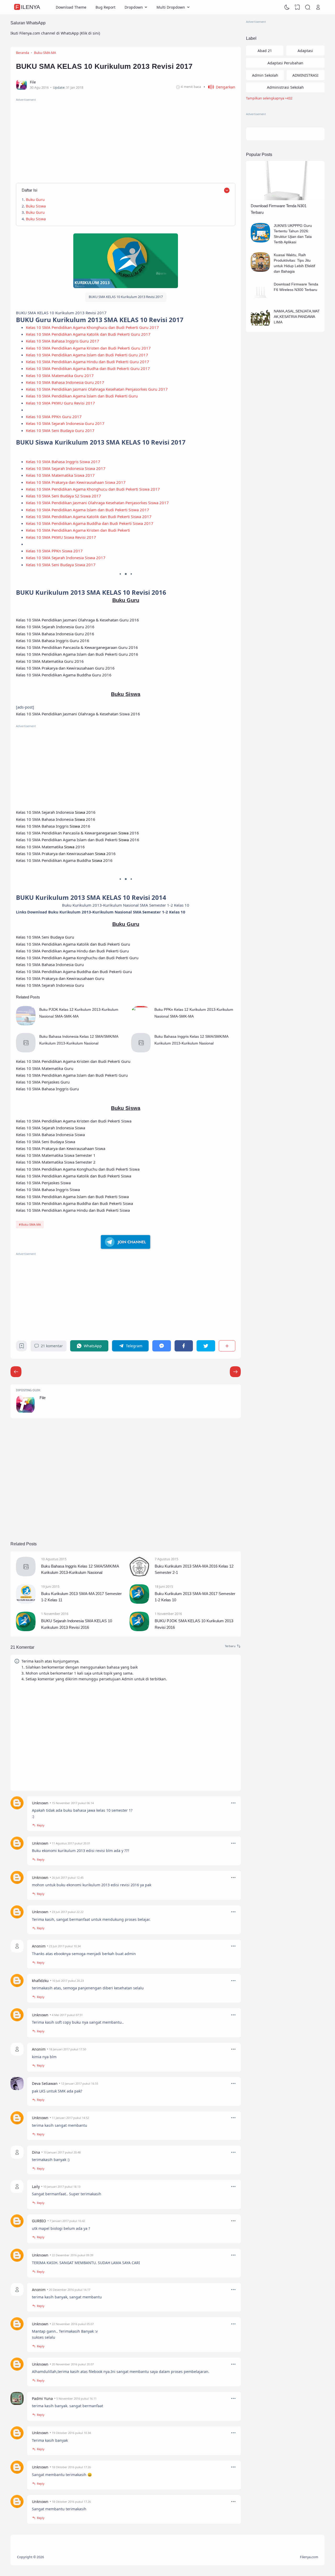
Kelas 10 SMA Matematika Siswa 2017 (60, 475)
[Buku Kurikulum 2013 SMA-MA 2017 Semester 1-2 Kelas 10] (139, 1602)
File (43, 1398)
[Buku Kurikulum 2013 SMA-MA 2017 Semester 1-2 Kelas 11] (26, 1602)
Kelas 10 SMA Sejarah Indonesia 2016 (56, 812)
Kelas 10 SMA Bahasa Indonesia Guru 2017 (65, 382)
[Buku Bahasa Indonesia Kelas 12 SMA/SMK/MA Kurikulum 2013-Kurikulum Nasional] (26, 1051)
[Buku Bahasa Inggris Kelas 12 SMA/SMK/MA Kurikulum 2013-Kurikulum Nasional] (141, 1051)
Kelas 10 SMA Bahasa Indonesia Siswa (50, 1135)
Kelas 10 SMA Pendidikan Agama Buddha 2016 (64, 860)
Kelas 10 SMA (29, 634)
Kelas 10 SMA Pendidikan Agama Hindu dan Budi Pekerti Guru (72, 951)
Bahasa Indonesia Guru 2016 (68, 634)
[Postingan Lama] (16, 1372)
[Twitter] (206, 1346)
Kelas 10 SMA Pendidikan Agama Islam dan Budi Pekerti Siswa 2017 (88, 510)
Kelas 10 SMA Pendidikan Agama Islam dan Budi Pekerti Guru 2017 (87, 355)
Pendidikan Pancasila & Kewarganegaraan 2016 (90, 833)
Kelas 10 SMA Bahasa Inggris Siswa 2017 (63, 462)
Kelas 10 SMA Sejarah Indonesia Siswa (51, 1128)
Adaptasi (305, 51)
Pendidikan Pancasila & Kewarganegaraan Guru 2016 (90, 647)
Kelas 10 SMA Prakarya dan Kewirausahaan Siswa (61, 1148)
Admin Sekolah (265, 75)
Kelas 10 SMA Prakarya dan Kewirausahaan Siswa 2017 (76, 482)
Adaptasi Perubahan (285, 63)
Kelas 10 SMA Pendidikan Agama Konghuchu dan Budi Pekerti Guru (77, 958)
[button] (219, 87)
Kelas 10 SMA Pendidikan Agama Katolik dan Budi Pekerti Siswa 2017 (89, 517)
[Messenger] (161, 1346)
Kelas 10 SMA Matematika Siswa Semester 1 (56, 1155)
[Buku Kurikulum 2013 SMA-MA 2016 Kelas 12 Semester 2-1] (139, 1575)
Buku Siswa (36, 206)
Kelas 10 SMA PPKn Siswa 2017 (54, 551)
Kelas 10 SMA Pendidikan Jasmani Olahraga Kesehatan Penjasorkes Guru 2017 (97, 389)
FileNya (28, 7)
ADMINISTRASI (305, 75)
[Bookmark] (22, 1347)
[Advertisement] (126, 139)
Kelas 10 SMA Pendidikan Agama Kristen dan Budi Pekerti (78, 530)
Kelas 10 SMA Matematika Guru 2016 (50, 661)
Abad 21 (265, 51)
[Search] (308, 7)
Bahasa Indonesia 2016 (68, 819)
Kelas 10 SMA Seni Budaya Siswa (46, 1142)
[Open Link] (318, 7)
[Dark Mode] (287, 7)
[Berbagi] (227, 1346)
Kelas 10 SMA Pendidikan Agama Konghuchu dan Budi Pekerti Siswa (78, 1169)
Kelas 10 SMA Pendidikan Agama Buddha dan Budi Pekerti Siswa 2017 (90, 523)
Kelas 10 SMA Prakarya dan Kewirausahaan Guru (60, 978)
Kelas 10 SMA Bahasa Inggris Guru (47, 1089)
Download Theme (71, 7)
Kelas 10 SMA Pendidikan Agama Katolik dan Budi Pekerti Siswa (74, 1176)
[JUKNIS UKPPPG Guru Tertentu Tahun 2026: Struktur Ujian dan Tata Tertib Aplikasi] (261, 241)
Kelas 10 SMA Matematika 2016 (50, 847)
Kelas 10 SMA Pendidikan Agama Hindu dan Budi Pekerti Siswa (73, 1210)
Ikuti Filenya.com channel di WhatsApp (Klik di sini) (55, 33)
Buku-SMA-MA (31, 1224)
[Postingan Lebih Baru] (235, 1372)
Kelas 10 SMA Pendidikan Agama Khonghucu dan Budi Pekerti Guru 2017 (92, 327)
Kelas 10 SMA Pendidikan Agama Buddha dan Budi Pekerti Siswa (74, 1203)
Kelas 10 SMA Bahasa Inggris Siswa (48, 1189)
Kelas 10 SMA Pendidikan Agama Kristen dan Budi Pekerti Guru (73, 1061)
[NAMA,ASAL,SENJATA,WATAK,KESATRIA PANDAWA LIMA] (261, 327)
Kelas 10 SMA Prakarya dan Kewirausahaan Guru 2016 (65, 668)
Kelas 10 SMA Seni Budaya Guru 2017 (60, 430)
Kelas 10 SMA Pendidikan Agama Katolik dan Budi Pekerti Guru (73, 944)
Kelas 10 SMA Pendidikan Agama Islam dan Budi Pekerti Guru (82, 396)
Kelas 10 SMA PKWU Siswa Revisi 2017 (61, 537)
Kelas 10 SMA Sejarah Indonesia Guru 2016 (55, 627)
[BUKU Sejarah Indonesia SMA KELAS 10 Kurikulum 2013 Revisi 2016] (26, 1630)
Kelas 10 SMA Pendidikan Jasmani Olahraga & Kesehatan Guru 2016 (77, 620)
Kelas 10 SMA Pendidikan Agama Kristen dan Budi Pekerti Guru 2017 (88, 348)
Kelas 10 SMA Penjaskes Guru (43, 1082)
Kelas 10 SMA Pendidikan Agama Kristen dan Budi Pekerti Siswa (74, 1121)
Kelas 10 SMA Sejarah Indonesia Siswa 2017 (66, 468)
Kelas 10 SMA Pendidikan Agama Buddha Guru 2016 (64, 675)
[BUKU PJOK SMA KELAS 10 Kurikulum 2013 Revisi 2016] (139, 1630)
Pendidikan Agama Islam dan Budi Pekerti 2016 (90, 840)
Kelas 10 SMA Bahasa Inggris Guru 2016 (53, 641)
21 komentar (52, 1346)
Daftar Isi (29, 190)
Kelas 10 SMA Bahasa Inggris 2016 (53, 826)
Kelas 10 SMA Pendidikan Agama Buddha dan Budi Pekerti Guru (74, 972)
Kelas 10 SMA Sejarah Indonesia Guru (125, 1014)
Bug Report (105, 7)
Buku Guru (35, 200)
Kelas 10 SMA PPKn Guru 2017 (54, 417)
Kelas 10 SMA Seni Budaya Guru (45, 937)
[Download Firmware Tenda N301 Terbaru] (285, 199)
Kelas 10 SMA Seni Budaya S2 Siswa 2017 (63, 496)
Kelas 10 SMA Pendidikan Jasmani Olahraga (65, 503)
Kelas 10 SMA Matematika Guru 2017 (60, 375)
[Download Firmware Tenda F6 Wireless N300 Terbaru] (261, 300)
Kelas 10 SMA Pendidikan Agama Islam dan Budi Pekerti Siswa (72, 1197)
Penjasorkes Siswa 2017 (147, 503)
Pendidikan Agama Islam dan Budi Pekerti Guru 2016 (90, 654)
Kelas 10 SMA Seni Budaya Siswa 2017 (61, 565)
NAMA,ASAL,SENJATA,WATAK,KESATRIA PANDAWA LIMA (297, 317)
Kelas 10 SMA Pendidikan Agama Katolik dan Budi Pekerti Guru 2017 (88, 334)
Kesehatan (115, 503)
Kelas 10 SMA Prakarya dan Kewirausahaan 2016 (66, 854)
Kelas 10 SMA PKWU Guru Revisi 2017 (60, 403)
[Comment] (233, 1646)
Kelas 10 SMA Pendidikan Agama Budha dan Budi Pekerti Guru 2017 (88, 368)
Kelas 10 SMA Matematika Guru (45, 1068)
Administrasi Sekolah (285, 87)
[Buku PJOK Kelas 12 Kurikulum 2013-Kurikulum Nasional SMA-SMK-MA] (26, 1024)
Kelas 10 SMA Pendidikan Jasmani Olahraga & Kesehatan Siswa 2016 (78, 714)
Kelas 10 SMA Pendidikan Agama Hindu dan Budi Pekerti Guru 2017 (88, 362)
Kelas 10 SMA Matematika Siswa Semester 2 (56, 1162)
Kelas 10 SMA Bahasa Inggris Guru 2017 (63, 341)
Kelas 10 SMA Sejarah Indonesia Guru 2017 (65, 423)
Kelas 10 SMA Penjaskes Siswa (43, 1183)
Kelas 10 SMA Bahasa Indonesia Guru (50, 964)
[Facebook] (184, 1346)
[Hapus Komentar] (233, 1803)
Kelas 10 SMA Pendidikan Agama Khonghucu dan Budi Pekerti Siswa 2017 (93, 489)
